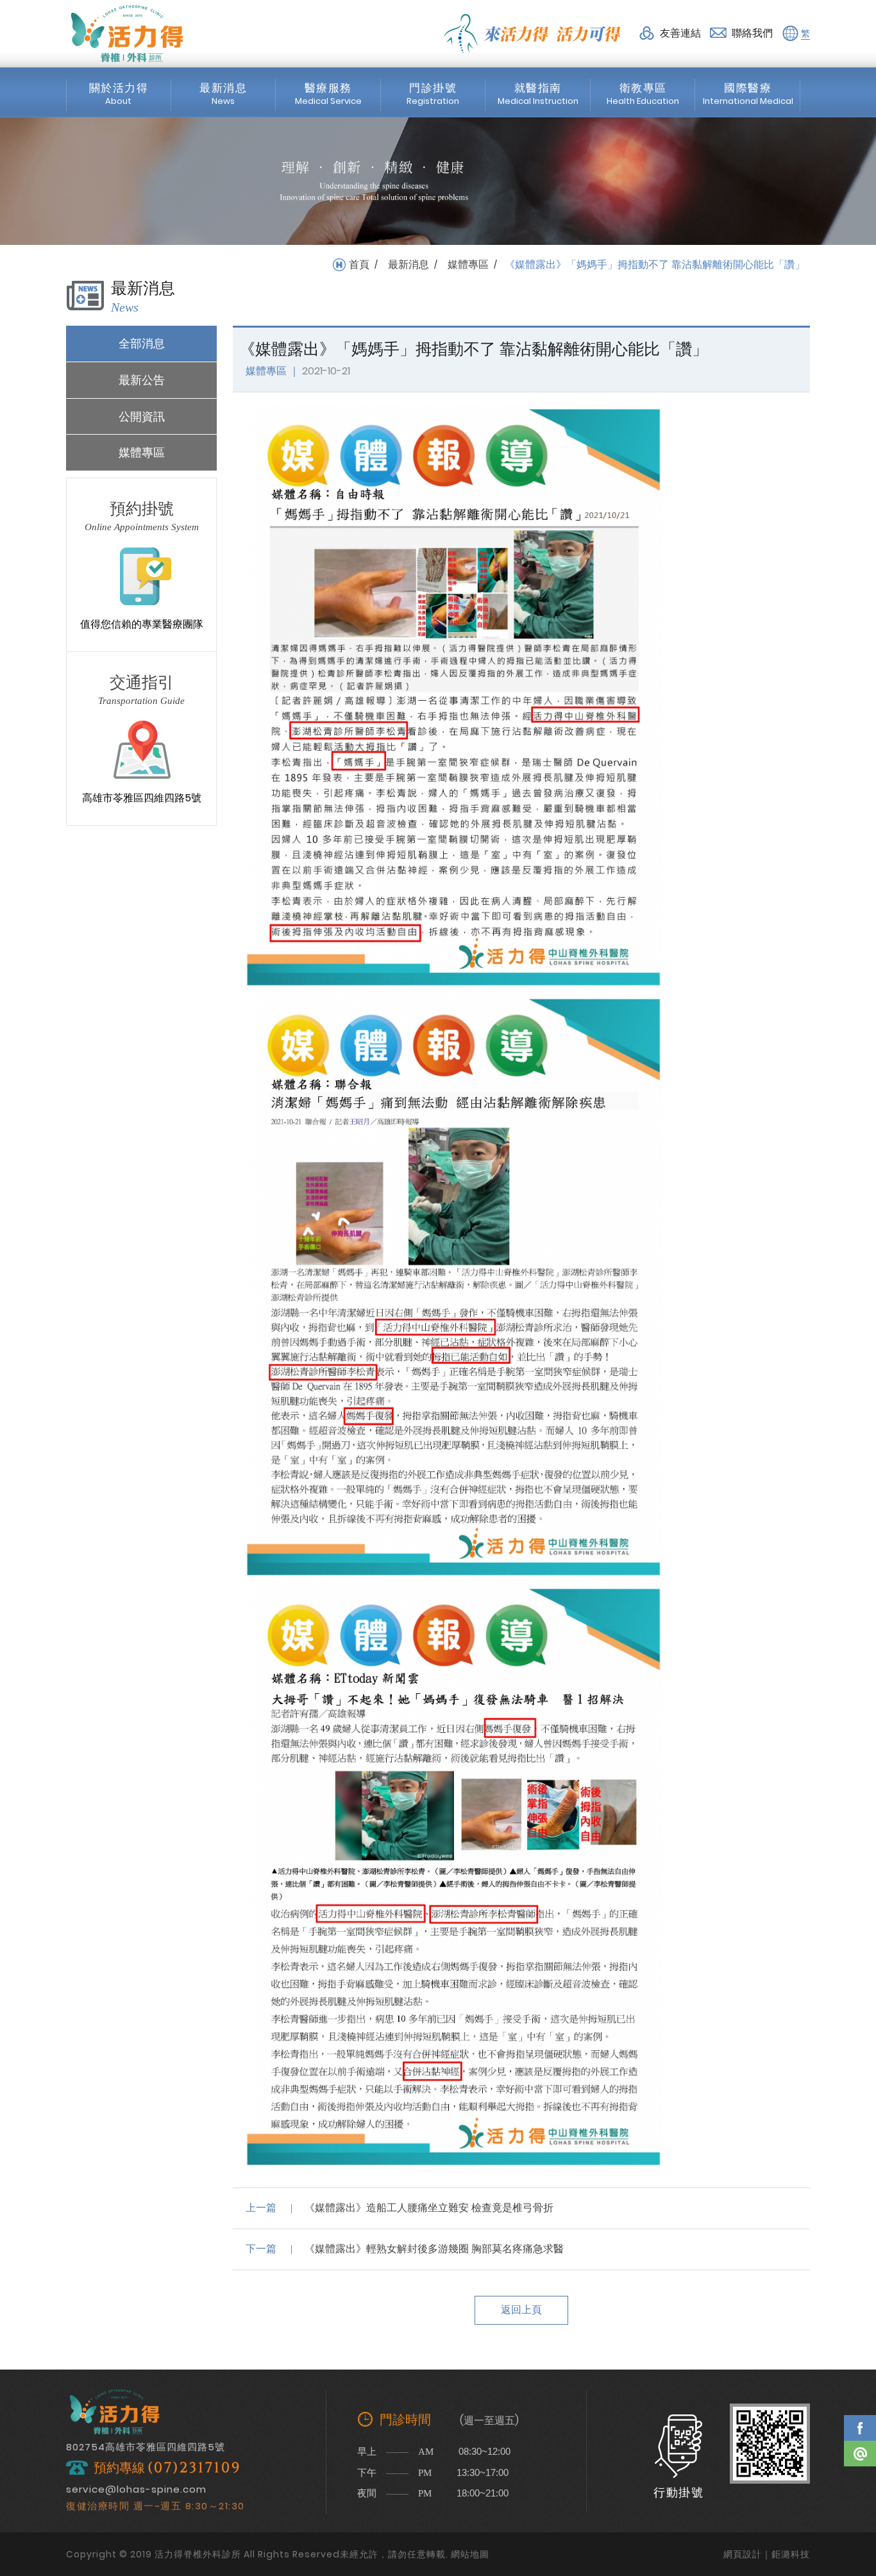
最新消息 (409, 265)
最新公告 (142, 380)
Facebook (860, 2428)
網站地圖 (470, 2554)
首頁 (359, 265)
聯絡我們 (752, 33)
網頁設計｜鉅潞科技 (767, 2554)
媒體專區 (468, 265)
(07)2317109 (194, 2468)
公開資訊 (142, 416)
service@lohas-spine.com (136, 2489)
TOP (860, 2491)
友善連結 (680, 33)
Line (860, 2454)
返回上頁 (521, 2310)
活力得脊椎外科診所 (127, 33)
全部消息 (142, 343)
